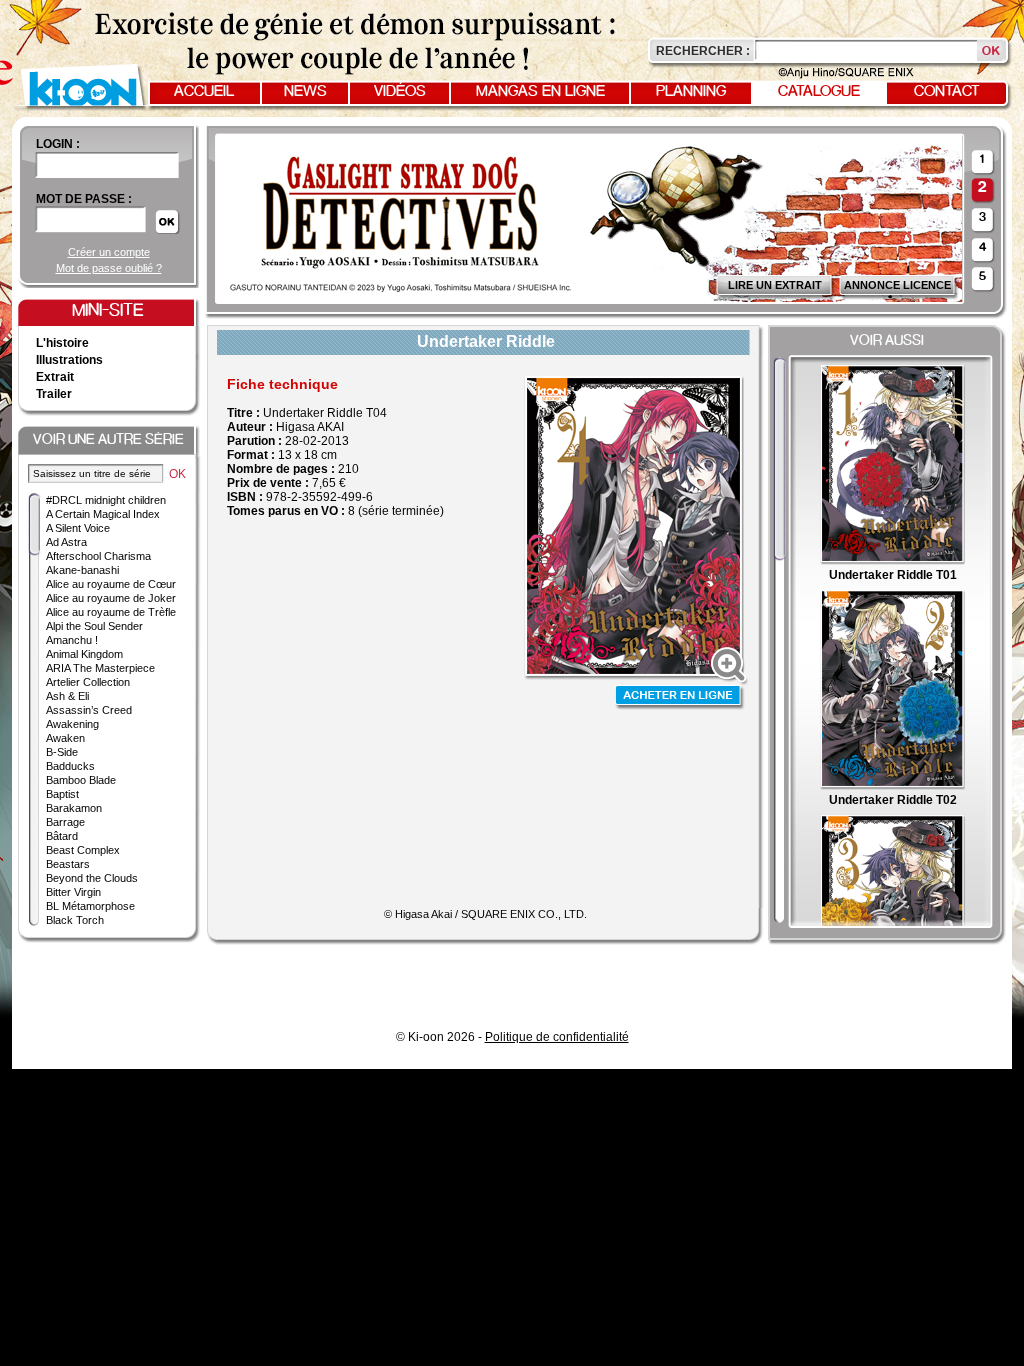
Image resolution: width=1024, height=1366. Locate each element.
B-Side (62, 752)
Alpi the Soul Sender (94, 626)
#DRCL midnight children (106, 500)
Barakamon (74, 808)
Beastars (68, 864)
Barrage (65, 822)
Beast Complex (83, 850)
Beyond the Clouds (92, 878)
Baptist (62, 794)
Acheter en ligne (680, 697)
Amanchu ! (72, 640)
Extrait (55, 377)
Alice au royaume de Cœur (111, 584)
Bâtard (62, 836)
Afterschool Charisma (98, 556)
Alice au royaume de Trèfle (111, 612)
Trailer (54, 394)
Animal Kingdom (84, 654)
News (305, 92)
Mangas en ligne (540, 92)
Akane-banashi (82, 570)
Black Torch (75, 920)
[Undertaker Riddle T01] (892, 561)
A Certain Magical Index (103, 514)
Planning (691, 92)
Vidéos (400, 92)
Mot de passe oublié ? (109, 268)
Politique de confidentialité (557, 1037)
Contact (947, 92)
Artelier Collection (88, 682)
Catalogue (819, 92)
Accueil (204, 92)
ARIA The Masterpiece (100, 668)
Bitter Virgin (73, 892)
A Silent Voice (78, 528)
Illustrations (69, 360)
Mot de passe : (84, 199)
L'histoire (62, 343)
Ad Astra (66, 542)
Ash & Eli (67, 696)
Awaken (65, 738)
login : (58, 144)
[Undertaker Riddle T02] (892, 786)
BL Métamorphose (90, 906)
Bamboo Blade (81, 780)
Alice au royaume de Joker (111, 598)
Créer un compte (109, 252)
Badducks (70, 766)
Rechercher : (703, 51)
